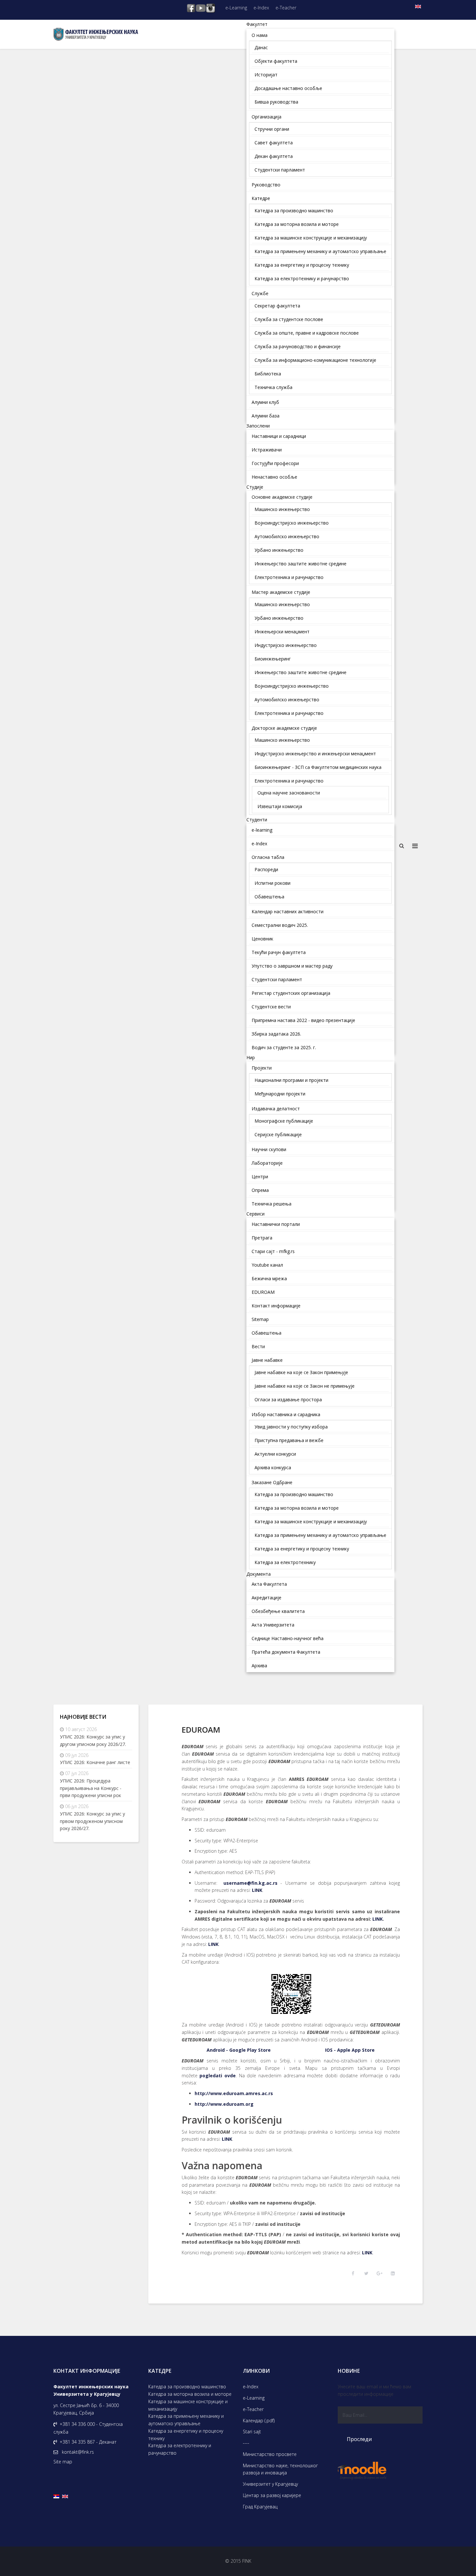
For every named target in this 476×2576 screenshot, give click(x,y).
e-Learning (236, 8)
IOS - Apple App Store (350, 2050)
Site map (63, 2462)
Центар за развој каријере (272, 2495)
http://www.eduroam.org (224, 2104)
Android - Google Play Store (239, 2050)
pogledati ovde (218, 2076)
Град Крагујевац (260, 2507)
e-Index (261, 8)
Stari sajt (252, 2432)
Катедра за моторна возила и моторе (190, 2394)
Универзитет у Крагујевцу (270, 2484)
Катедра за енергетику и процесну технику (186, 2435)
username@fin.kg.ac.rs (250, 1883)
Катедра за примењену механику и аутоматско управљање (186, 2420)
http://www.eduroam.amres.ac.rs (234, 2093)
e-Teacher (286, 8)
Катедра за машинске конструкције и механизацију (188, 2405)
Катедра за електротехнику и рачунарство (180, 2449)
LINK (257, 1890)
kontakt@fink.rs (78, 2452)
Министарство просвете (270, 2454)
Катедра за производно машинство (187, 2387)
